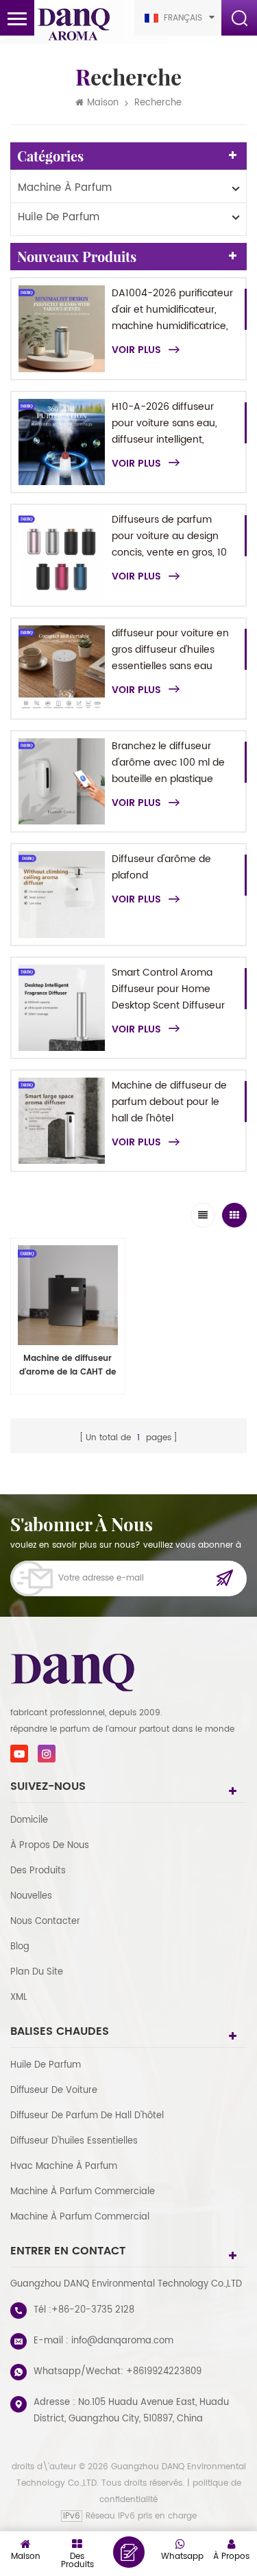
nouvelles (31, 1896)
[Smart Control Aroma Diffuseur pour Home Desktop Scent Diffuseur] (62, 1008)
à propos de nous (50, 1846)
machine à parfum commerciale (83, 2192)
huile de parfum (59, 217)
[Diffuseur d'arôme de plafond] (62, 894)
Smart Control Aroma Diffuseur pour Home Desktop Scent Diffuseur (168, 989)
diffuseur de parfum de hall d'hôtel (87, 2116)
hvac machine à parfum (64, 2167)
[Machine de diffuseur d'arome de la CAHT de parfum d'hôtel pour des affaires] (68, 1295)
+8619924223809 (164, 2372)
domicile (29, 1820)
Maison (103, 103)
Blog (20, 1947)
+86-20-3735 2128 (93, 2310)
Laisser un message (129, 2552)
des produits (38, 1871)
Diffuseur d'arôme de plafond (161, 867)
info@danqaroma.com (122, 2341)
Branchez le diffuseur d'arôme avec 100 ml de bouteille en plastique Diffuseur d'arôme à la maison (168, 763)
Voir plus (136, 350)
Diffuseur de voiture (54, 2091)
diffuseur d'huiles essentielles (74, 2141)
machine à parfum (65, 188)
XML (19, 1998)
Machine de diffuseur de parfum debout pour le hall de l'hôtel (169, 1102)
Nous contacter (45, 1922)
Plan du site (37, 1972)
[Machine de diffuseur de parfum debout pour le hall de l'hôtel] (62, 1121)
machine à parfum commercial (80, 2217)
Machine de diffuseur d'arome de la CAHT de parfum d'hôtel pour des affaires (68, 1366)
